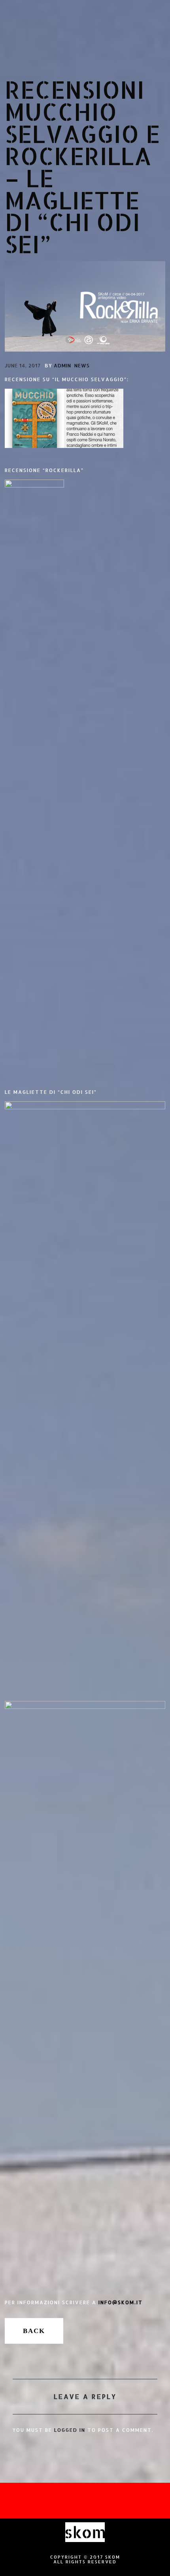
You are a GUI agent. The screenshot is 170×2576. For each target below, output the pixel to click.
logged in (70, 2430)
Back (34, 2331)
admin (62, 366)
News (82, 366)
